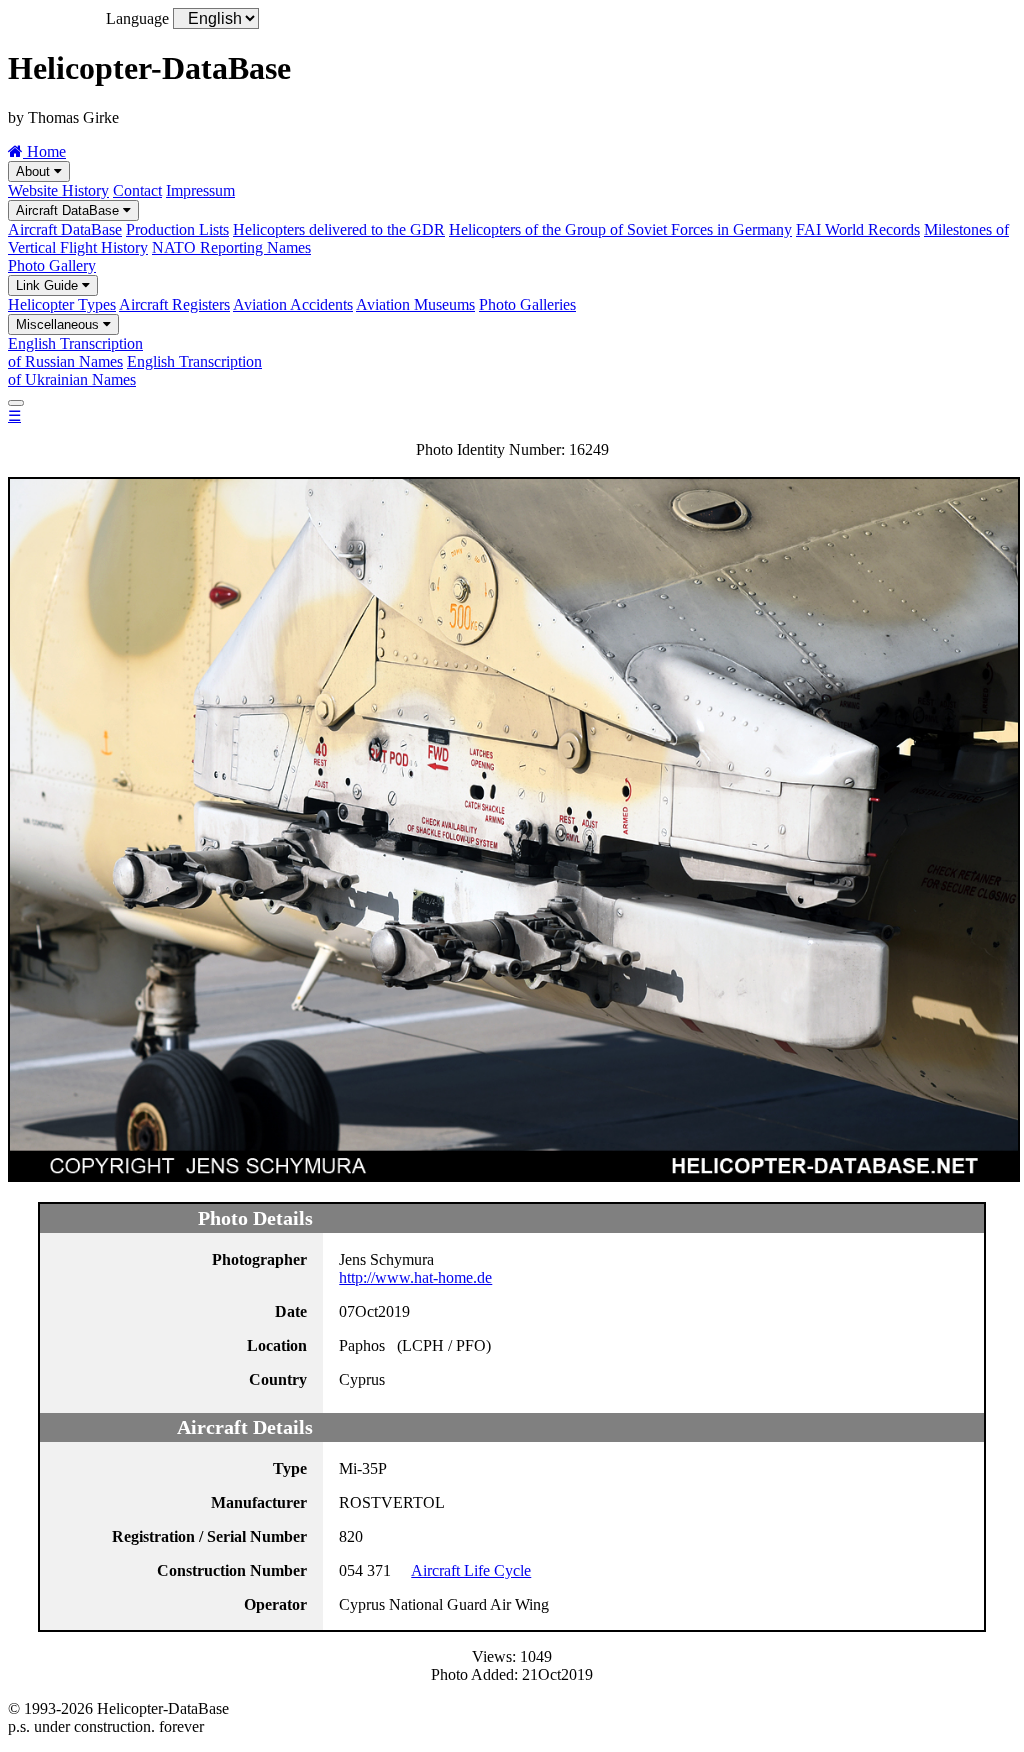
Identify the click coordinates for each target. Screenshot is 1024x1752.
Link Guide (49, 285)
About (35, 171)
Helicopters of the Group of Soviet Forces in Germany (620, 229)
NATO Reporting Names (231, 247)
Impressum (200, 190)
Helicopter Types (62, 304)
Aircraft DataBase (69, 210)
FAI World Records (858, 229)
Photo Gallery (52, 265)
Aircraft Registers (174, 304)
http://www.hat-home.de (415, 1277)
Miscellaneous (59, 324)
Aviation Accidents (293, 304)
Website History (58, 190)
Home (44, 151)
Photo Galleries (527, 304)
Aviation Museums (415, 304)
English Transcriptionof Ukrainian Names (135, 370)
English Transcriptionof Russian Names (75, 352)
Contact (137, 190)
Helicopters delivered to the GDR (339, 229)
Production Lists (177, 229)
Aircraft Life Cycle (471, 1570)
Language (137, 18)
